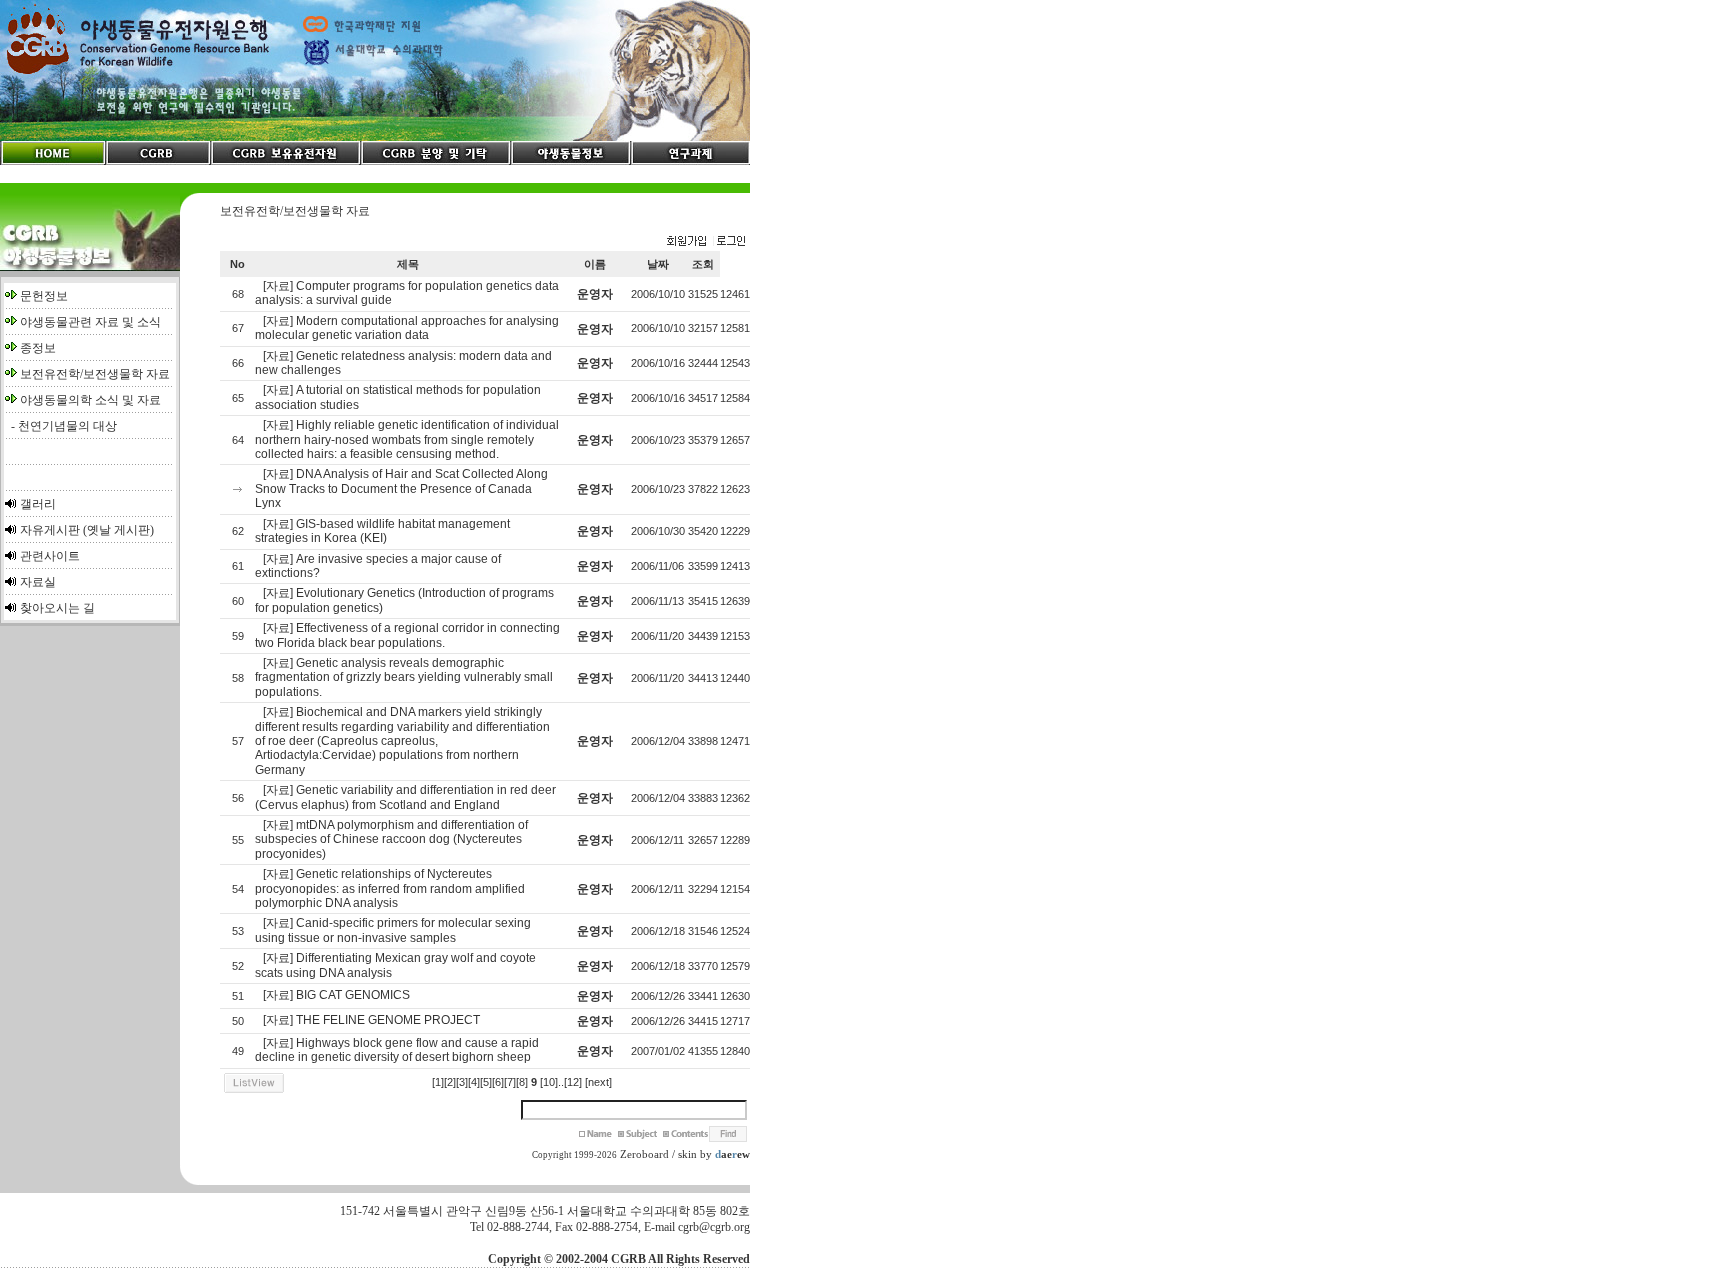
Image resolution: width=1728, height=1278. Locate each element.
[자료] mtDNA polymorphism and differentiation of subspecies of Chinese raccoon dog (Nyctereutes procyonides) (391, 839)
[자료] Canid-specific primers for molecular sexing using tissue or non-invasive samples (393, 930)
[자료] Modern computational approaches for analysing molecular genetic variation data (407, 328)
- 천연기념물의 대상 (61, 426)
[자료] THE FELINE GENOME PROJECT (371, 1020)
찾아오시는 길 (57, 608)
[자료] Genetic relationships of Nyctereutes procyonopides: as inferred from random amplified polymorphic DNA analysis (390, 888)
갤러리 (38, 504)
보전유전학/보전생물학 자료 (95, 374)
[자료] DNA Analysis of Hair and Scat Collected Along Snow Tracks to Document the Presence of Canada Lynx (401, 488)
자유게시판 (50, 530)
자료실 (38, 582)
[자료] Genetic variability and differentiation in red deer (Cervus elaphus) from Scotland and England (405, 797)
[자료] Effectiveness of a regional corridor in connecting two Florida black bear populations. (407, 635)
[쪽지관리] (706, 242)
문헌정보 (44, 296)
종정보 (38, 348)
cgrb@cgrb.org (714, 1227)
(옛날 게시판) (118, 530)
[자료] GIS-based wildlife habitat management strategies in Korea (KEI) (382, 531)
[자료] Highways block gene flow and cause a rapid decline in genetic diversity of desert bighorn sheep (397, 1050)
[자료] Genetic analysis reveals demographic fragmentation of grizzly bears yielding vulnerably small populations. (404, 677)
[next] (598, 1082)
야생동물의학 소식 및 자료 (90, 400)
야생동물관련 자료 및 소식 (90, 322)
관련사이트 (50, 556)
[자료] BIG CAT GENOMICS (336, 995)
